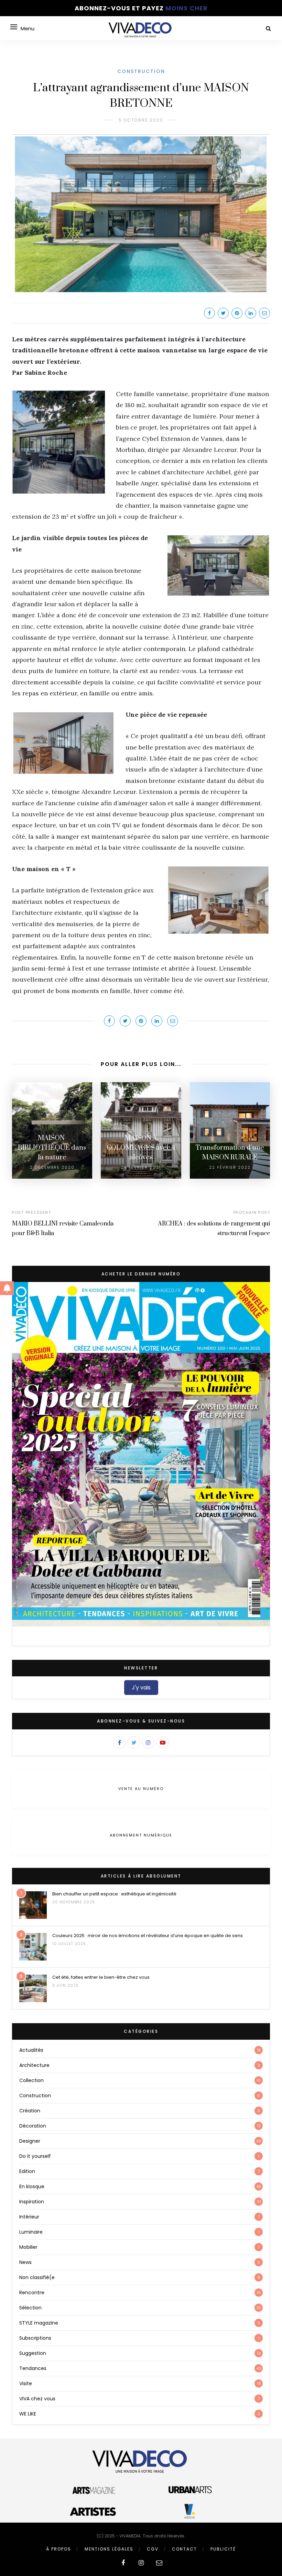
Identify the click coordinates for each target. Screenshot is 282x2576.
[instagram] (141, 2563)
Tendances (33, 2368)
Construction (141, 71)
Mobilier (28, 2247)
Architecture (34, 2065)
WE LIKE (28, 2414)
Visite (26, 2383)
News (25, 2262)
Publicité (223, 2549)
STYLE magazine (39, 2323)
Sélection (30, 2308)
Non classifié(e (37, 2277)
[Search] (268, 28)
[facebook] (123, 2563)
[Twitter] (134, 1742)
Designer (30, 2141)
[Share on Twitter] (223, 313)
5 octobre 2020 (141, 120)
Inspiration (32, 2202)
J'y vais (141, 1688)
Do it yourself (35, 2156)
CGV (153, 2549)
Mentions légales (109, 2549)
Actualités (31, 2050)
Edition (27, 2171)
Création (30, 2111)
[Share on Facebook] (209, 313)
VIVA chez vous (37, 2399)
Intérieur (29, 2217)
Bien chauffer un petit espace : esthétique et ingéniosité (114, 1894)
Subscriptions (35, 2338)
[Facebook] (119, 1742)
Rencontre (32, 2293)
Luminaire (31, 2232)
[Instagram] (148, 1742)
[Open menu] (14, 27)
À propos (59, 2549)
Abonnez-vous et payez (141, 8)
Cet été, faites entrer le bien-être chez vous (101, 1977)
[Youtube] (163, 1742)
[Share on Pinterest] (237, 313)
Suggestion (33, 2353)
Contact (185, 2549)
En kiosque (32, 2186)
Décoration (33, 2126)
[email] (159, 2563)
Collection (31, 2080)
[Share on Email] (264, 313)
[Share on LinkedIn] (251, 313)
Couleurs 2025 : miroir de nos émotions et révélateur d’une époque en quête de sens (148, 1936)
